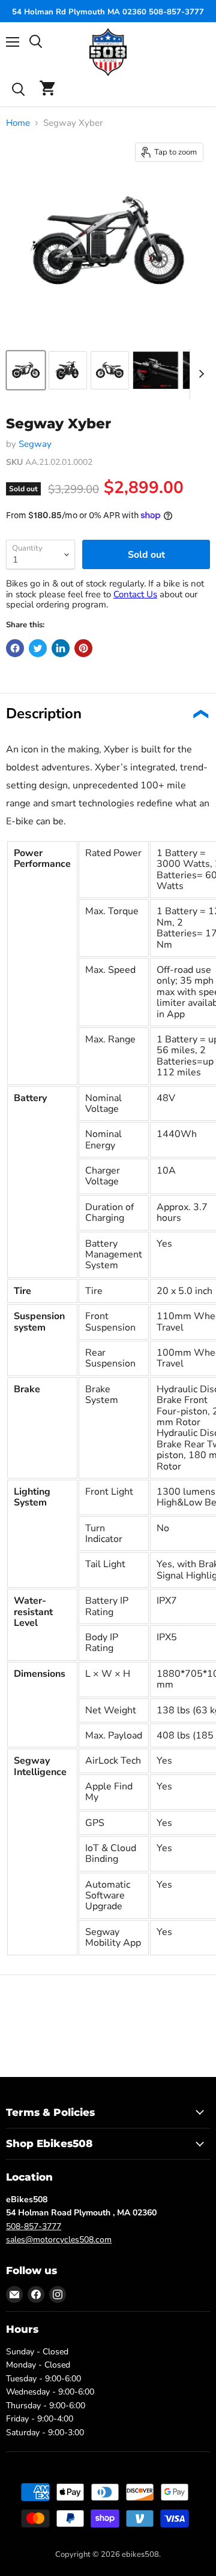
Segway (35, 444)
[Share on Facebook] (15, 648)
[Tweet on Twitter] (38, 648)
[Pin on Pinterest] (83, 648)
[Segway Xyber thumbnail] (26, 370)
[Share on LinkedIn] (61, 648)
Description (44, 713)
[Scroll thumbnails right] (199, 374)
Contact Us (135, 594)
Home (18, 123)
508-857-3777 (34, 2226)
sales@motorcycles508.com (59, 2240)
